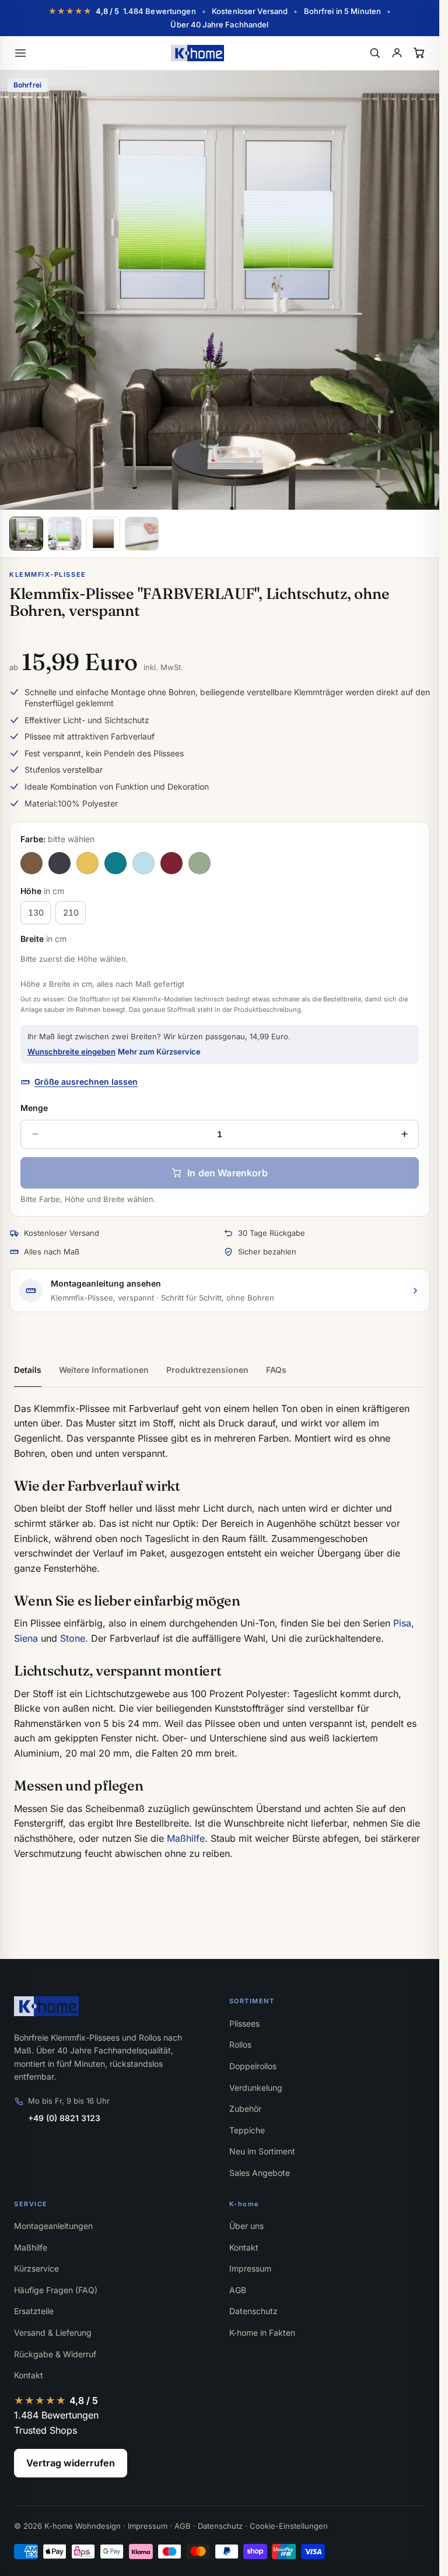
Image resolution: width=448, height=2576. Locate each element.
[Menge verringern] (35, 1134)
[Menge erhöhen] (404, 1134)
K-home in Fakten (262, 2333)
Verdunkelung (256, 2088)
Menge (34, 1108)
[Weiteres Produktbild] (65, 534)
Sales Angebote (260, 2173)
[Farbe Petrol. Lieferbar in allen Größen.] (116, 863)
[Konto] (397, 53)
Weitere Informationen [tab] (104, 1370)
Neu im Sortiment (262, 2151)
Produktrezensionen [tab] (207, 1370)
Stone (73, 1638)
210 (71, 912)
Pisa (402, 1623)
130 (36, 912)
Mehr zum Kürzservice (159, 1052)
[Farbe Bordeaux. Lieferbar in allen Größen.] (171, 863)
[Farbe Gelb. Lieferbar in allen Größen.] (87, 863)
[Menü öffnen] (20, 53)
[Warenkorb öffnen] (419, 53)
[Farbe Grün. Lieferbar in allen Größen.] (199, 863)
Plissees (244, 2023)
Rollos (240, 2044)
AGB (238, 2290)
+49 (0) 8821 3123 (64, 2118)
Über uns (246, 2226)
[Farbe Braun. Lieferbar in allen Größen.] (32, 863)
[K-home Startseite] (197, 53)
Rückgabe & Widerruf (55, 2354)
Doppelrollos (253, 2066)
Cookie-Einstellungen (289, 2526)
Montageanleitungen (53, 2226)
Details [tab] (28, 1370)
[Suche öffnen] (374, 53)
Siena (26, 1638)
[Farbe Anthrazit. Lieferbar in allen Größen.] (60, 863)
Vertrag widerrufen (71, 2463)
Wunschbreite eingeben (71, 1052)
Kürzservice (36, 2268)
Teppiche (247, 2130)
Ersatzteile (34, 2311)
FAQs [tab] (276, 1370)
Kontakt (29, 2375)
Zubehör (245, 2109)
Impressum (250, 2268)
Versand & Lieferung (53, 2333)
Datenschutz (253, 2311)
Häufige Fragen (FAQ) (56, 2290)
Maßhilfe (186, 1838)
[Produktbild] (26, 534)
